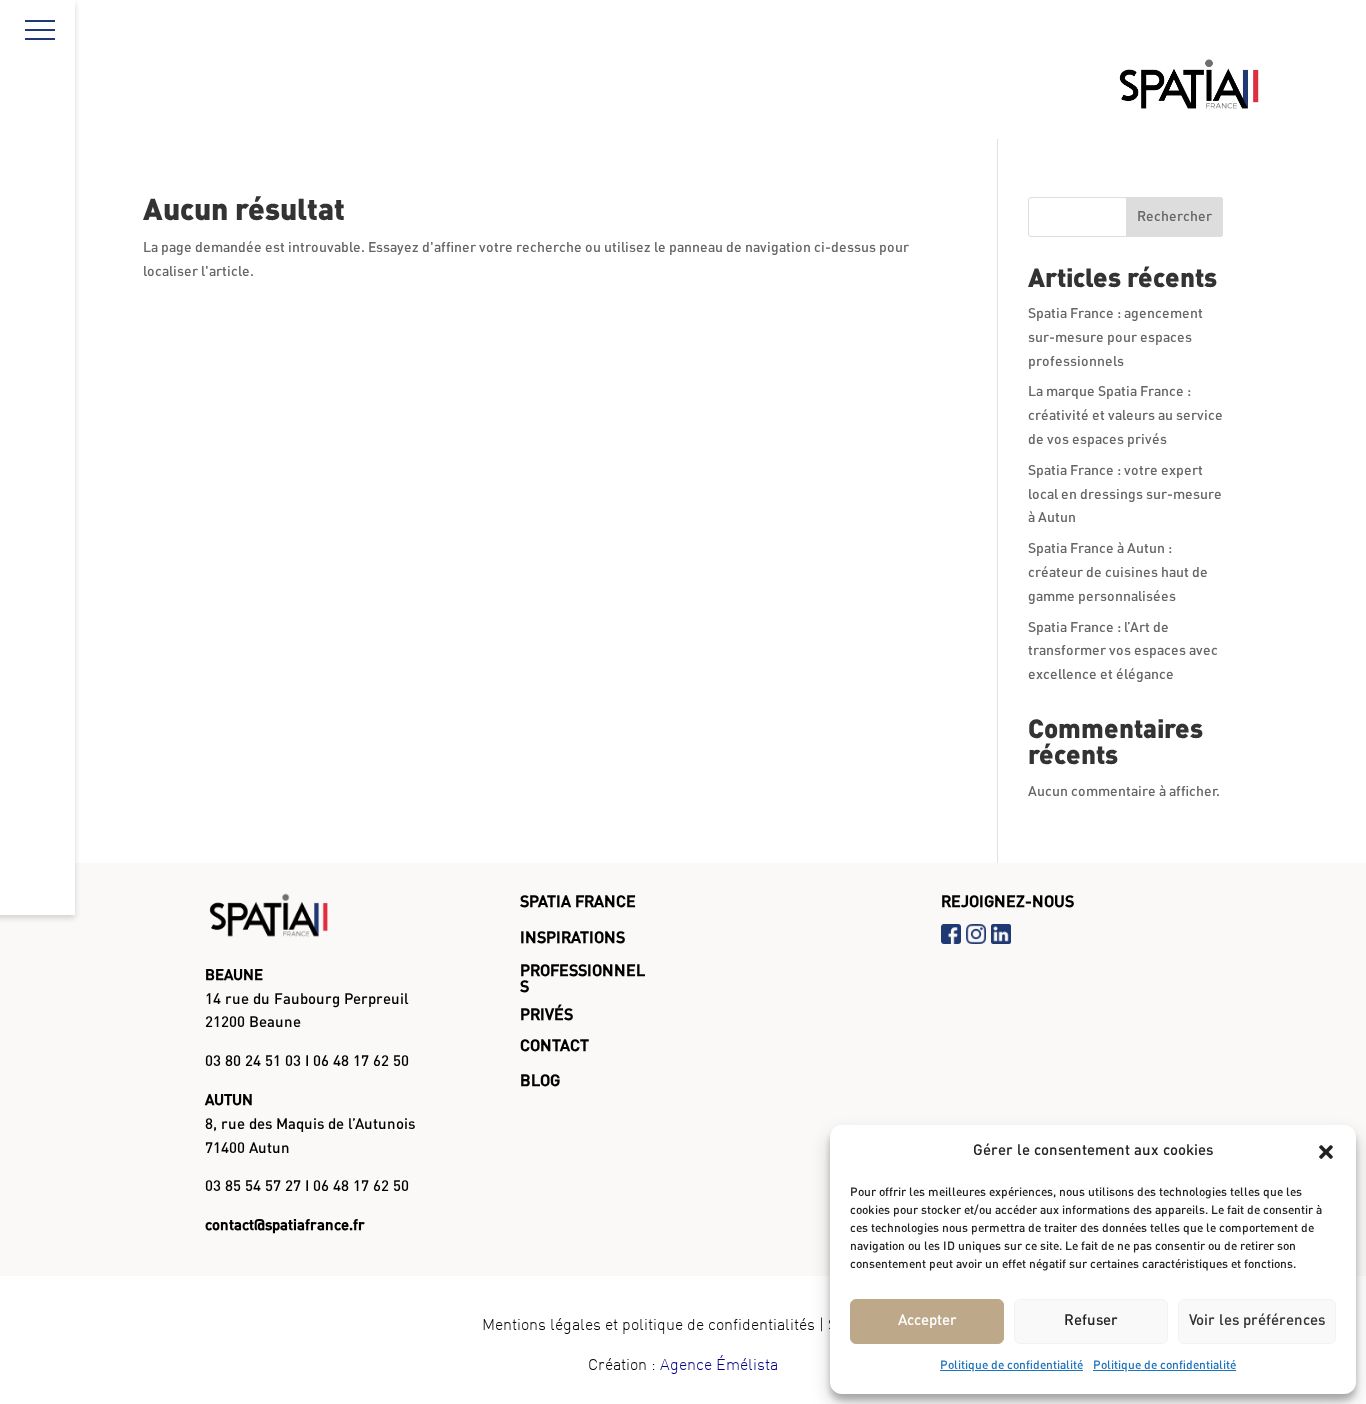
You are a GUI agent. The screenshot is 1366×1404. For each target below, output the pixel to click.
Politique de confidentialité (1011, 1366)
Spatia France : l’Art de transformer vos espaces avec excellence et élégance (1123, 652)
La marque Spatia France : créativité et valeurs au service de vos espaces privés (1125, 416)
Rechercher (1174, 217)
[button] (1326, 1152)
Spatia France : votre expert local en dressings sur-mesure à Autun (1125, 495)
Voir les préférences (1257, 1321)
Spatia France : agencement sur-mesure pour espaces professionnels (1115, 338)
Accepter (927, 1321)
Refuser (1091, 1321)
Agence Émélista (719, 1364)
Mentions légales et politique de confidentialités (648, 1324)
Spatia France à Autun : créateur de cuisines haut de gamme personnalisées (1118, 573)
